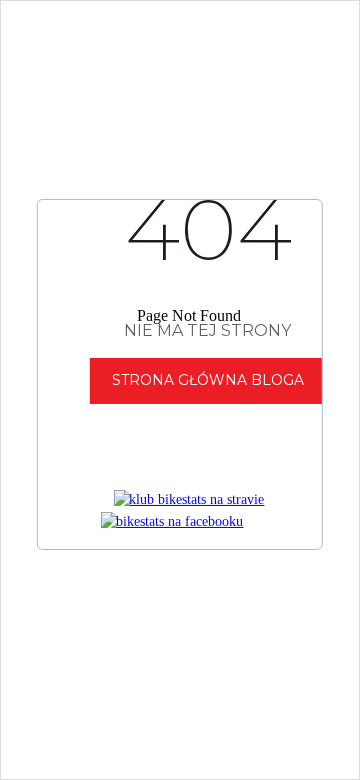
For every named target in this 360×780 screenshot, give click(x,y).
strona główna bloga (208, 380)
